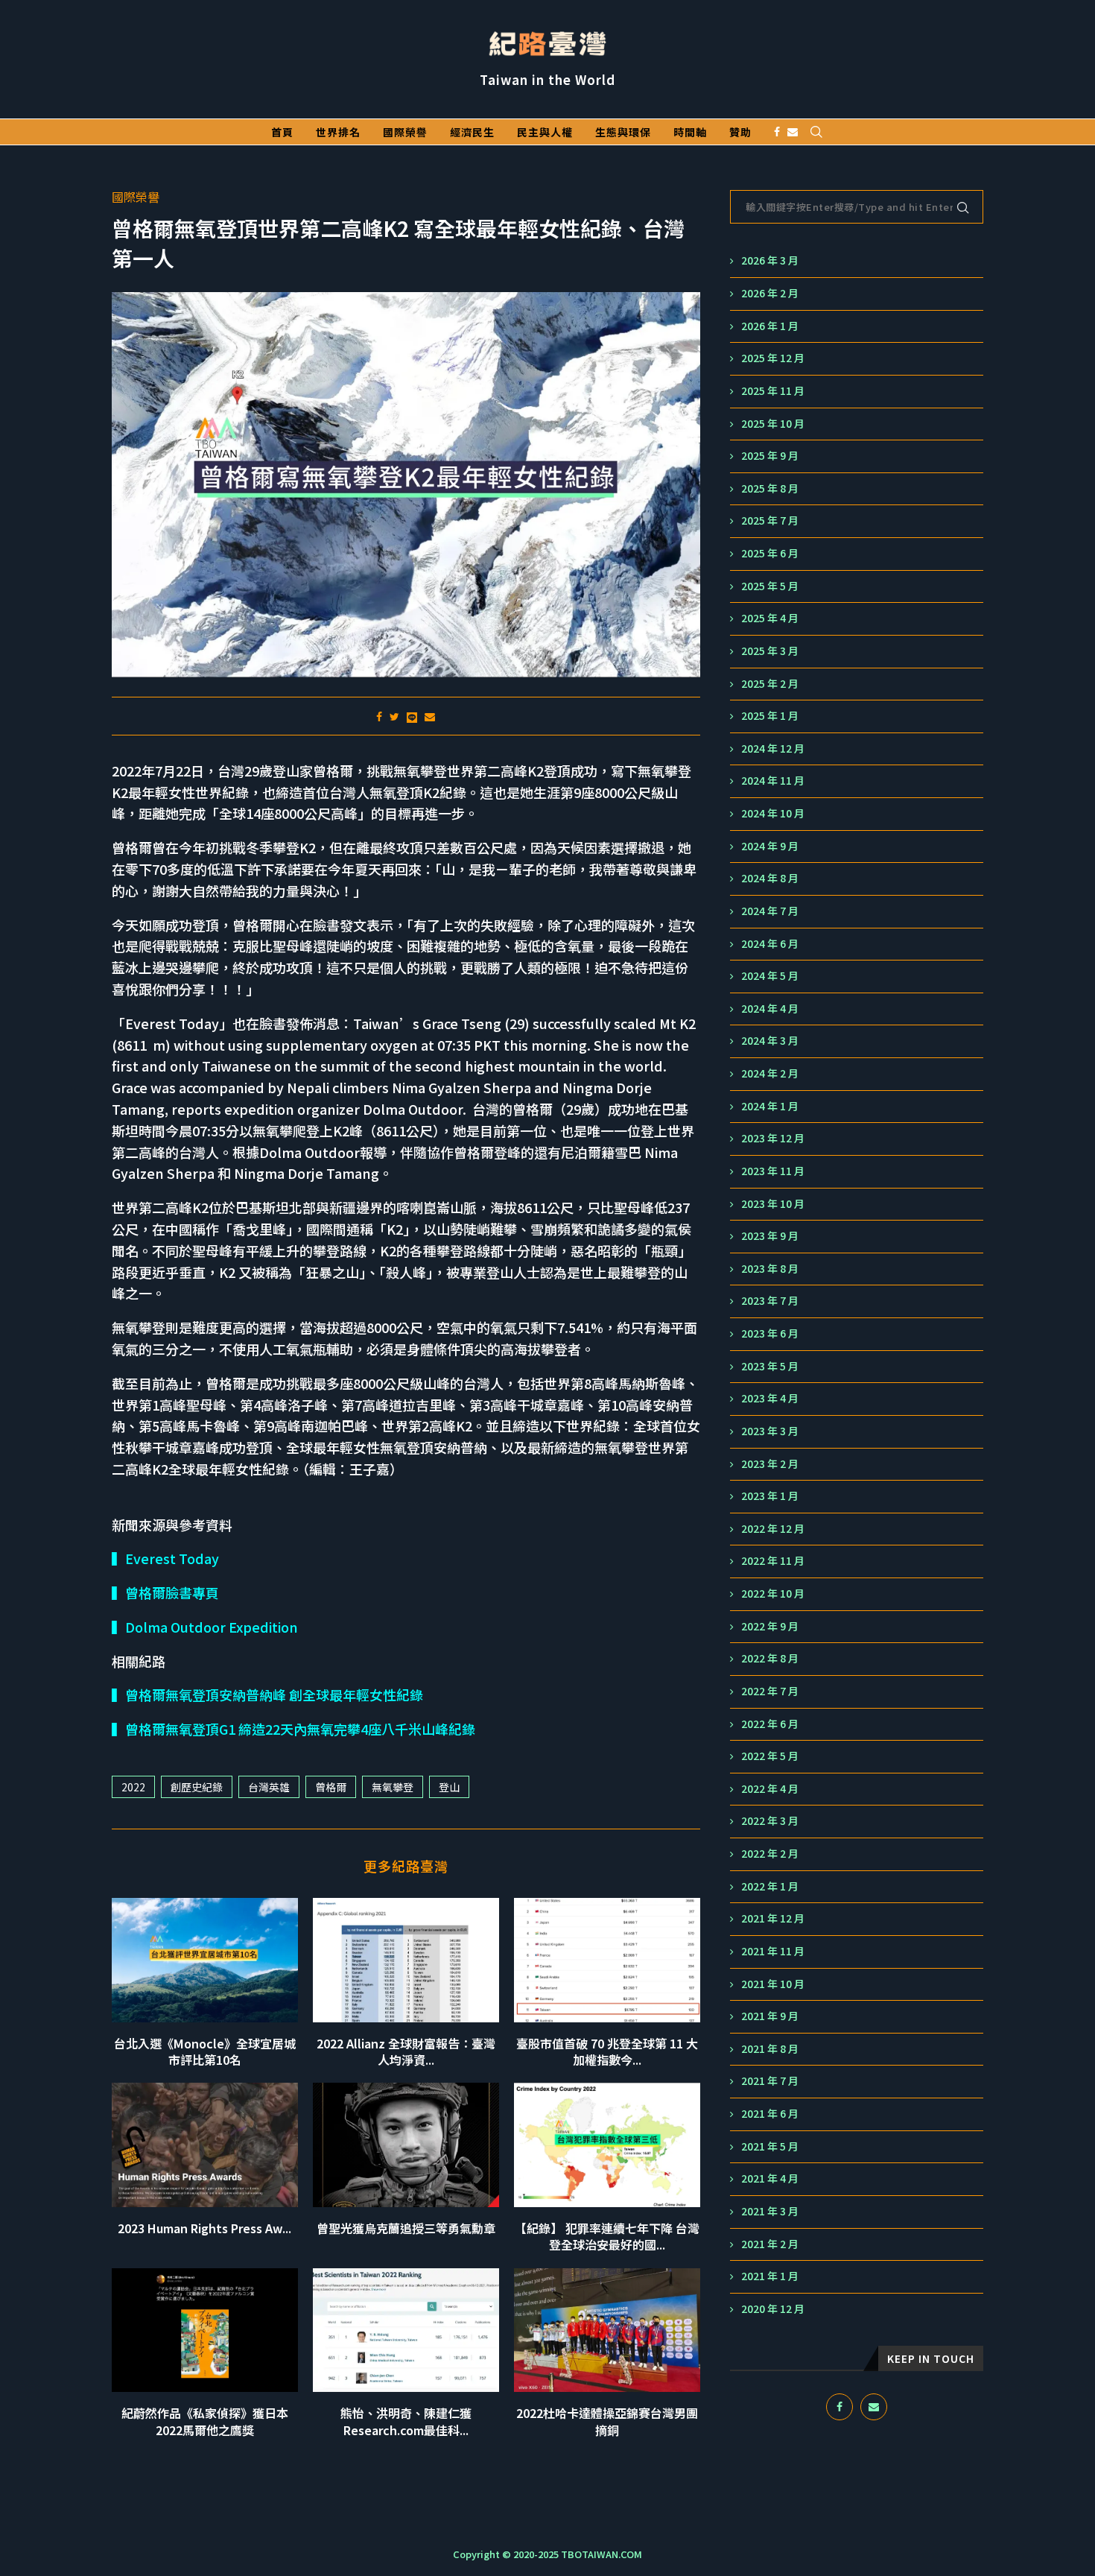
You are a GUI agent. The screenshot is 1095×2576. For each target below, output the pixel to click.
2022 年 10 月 (773, 1594)
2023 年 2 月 (770, 1464)
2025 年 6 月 (770, 553)
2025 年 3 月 (770, 651)
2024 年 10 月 (773, 813)
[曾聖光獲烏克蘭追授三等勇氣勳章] (406, 2145)
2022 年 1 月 (770, 1886)
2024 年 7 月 (770, 911)
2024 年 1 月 (770, 1106)
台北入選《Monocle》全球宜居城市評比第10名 (205, 2051)
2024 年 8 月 (770, 878)
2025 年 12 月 (773, 358)
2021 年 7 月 (770, 2081)
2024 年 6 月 (770, 944)
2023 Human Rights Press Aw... (204, 2228)
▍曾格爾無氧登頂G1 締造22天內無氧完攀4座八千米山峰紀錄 (293, 1729)
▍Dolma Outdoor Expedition (205, 1627)
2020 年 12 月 (773, 2309)
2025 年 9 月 (770, 456)
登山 (449, 1787)
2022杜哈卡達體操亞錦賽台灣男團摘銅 (607, 2421)
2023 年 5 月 (770, 1366)
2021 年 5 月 (770, 2146)
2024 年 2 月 (770, 1073)
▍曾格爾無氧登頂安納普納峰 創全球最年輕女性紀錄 (267, 1694)
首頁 (282, 132)
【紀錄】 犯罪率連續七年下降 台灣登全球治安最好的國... (607, 2236)
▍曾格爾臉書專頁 (165, 1592)
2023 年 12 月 (773, 1138)
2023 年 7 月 (770, 1301)
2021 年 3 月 (770, 2211)
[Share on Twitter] (394, 716)
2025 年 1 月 (770, 716)
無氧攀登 (393, 1787)
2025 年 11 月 (773, 391)
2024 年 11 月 (773, 781)
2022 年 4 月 (770, 1789)
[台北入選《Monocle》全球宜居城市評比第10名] (205, 1960)
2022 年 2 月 (770, 1854)
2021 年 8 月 (770, 2049)
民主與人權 (545, 132)
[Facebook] (777, 132)
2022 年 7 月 (770, 1691)
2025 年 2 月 (770, 684)
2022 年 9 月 (770, 1626)
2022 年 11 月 (773, 1561)
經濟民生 (472, 132)
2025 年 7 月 (770, 520)
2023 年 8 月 (770, 1269)
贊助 (740, 132)
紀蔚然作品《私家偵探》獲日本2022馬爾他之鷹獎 (205, 2421)
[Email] (793, 132)
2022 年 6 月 (770, 1724)
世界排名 (338, 132)
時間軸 (690, 132)
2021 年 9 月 (770, 2016)
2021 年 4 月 (770, 2178)
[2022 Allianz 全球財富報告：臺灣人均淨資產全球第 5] (406, 1960)
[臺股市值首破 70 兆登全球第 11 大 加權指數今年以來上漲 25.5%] (607, 1960)
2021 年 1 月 (770, 2276)
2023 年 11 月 (773, 1171)
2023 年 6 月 (770, 1333)
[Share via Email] (430, 716)
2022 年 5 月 (770, 1756)
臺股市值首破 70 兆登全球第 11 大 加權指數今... (607, 2051)
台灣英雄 (269, 1787)
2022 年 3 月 (770, 1821)
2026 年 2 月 (770, 293)
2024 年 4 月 (770, 1009)
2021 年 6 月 (770, 2114)
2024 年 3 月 (770, 1041)
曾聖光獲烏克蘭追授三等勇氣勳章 (406, 2228)
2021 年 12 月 (773, 1918)
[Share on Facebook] (379, 716)
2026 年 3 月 (770, 260)
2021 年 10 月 (773, 1984)
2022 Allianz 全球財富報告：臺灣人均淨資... (406, 2051)
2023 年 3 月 (770, 1431)
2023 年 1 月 (770, 1496)
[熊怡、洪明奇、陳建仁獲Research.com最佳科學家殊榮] (406, 2330)
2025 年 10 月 (773, 424)
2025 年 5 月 (770, 586)
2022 (133, 1787)
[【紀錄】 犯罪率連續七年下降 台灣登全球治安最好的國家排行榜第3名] (607, 2145)
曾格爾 (331, 1787)
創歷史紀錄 (197, 1787)
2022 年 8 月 (770, 1658)
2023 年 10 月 (773, 1204)
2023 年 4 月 (770, 1398)
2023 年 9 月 (770, 1236)
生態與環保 (623, 132)
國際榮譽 (405, 132)
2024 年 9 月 (770, 846)
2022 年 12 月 (773, 1529)
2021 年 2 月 (770, 2244)
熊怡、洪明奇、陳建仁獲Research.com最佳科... (406, 2421)
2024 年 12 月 (773, 749)
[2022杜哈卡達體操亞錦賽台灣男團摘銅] (607, 2330)
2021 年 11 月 (773, 1951)
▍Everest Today (165, 1558)
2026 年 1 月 (770, 326)
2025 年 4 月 (770, 618)
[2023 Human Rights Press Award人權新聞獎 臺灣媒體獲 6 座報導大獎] (205, 2145)
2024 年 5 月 (770, 976)
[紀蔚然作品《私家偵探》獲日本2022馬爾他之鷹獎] (205, 2330)
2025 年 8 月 (770, 488)
